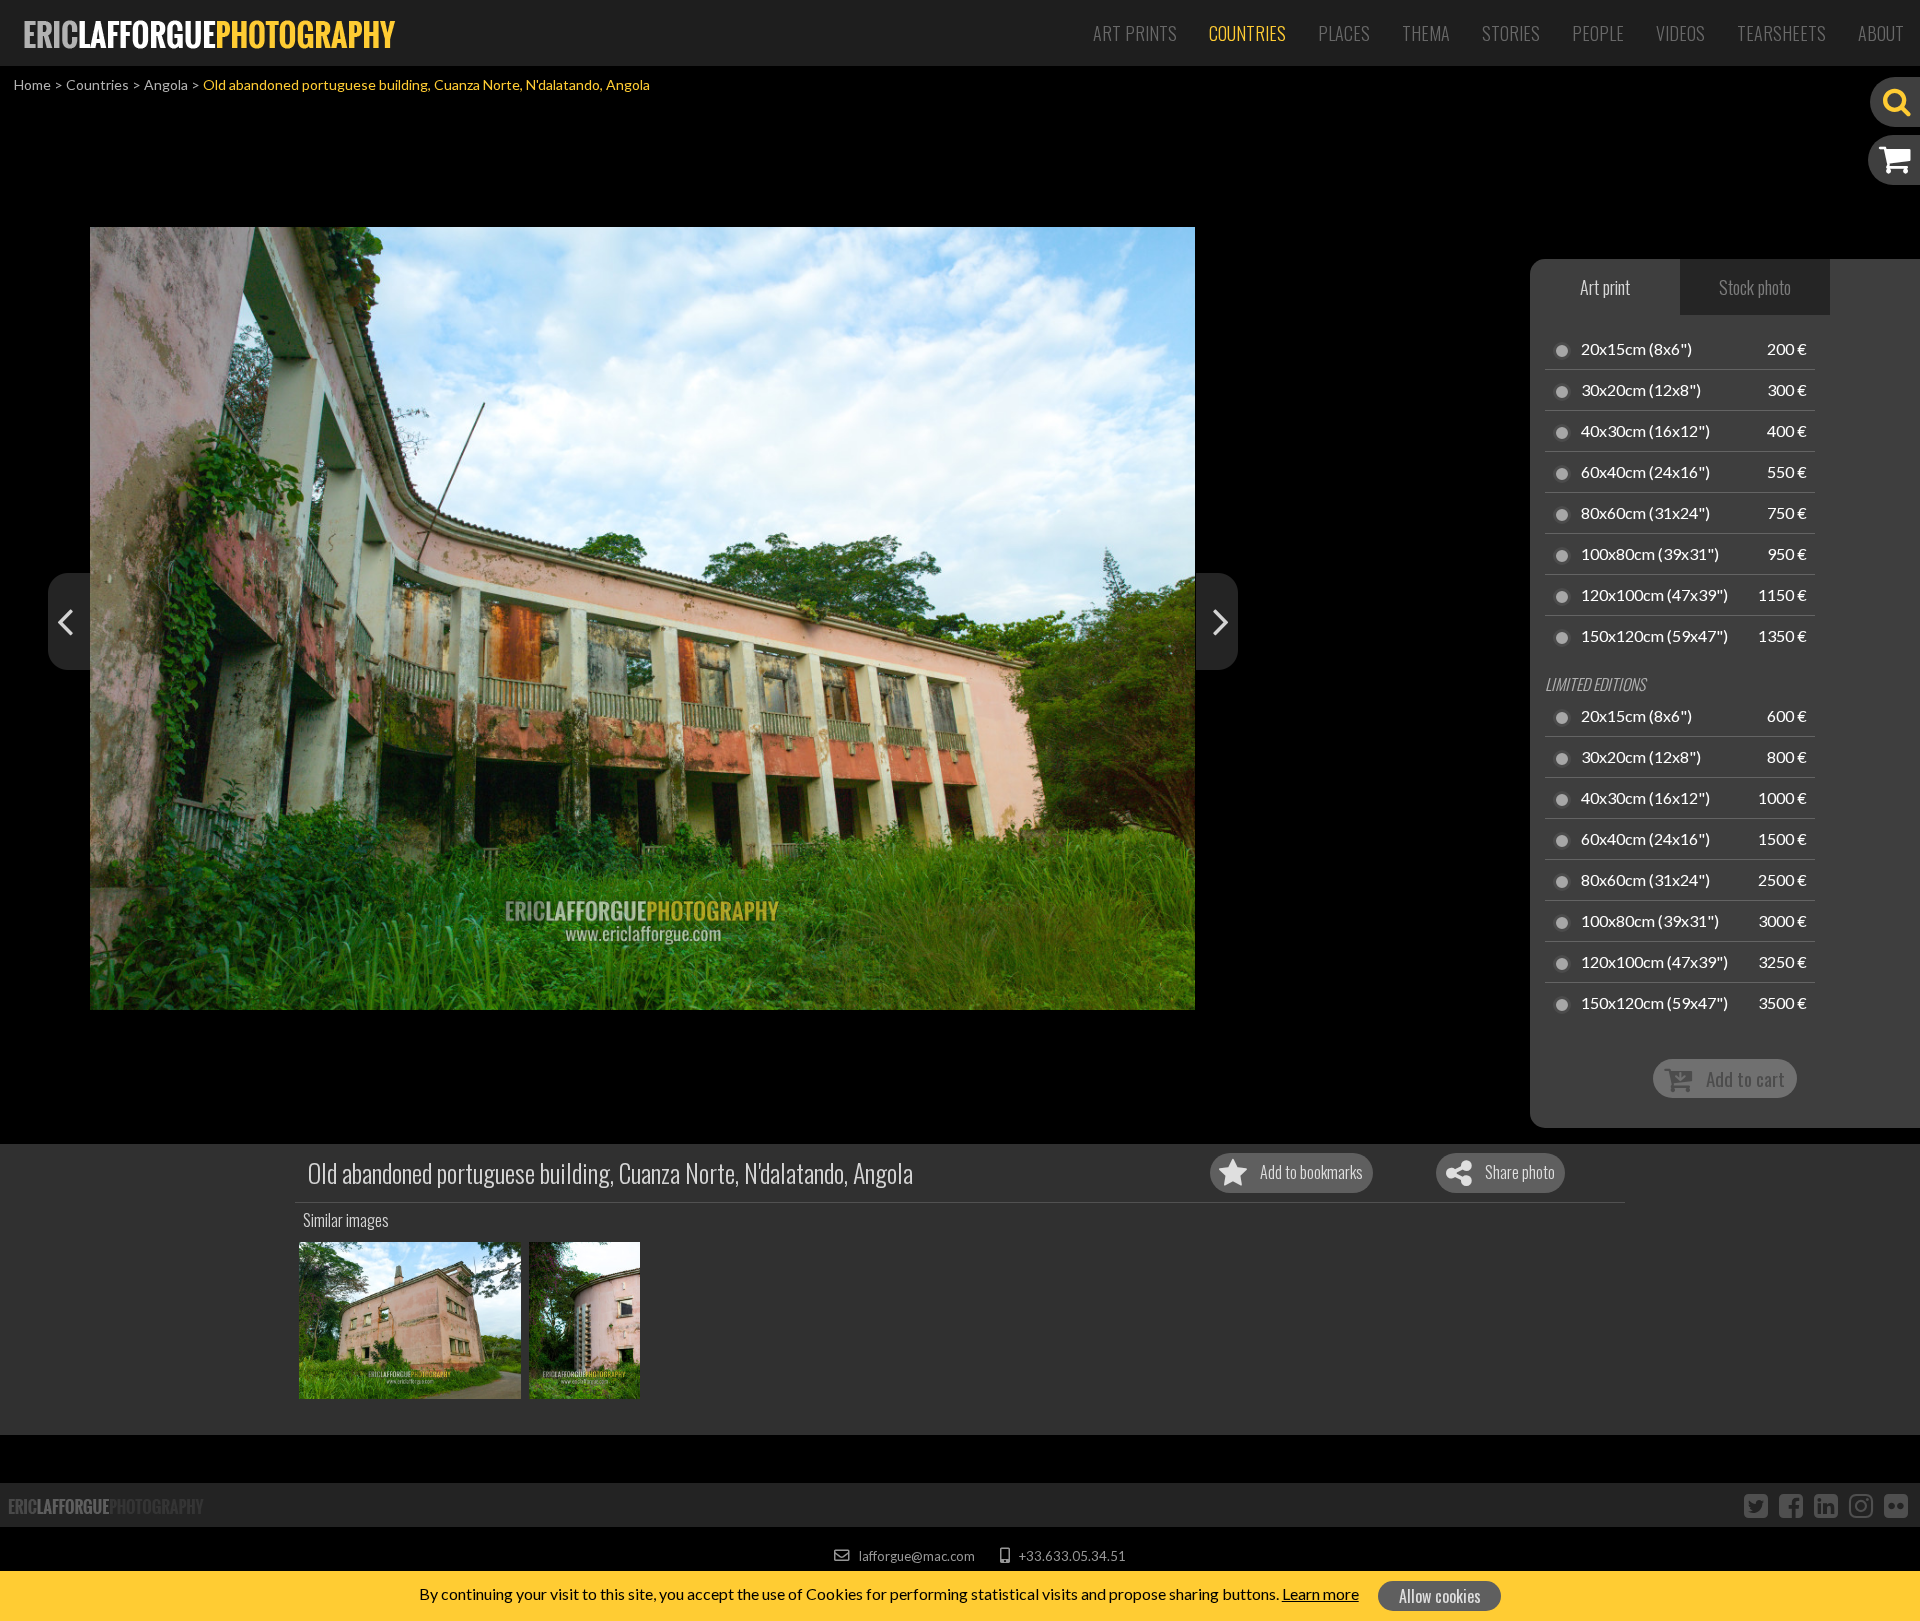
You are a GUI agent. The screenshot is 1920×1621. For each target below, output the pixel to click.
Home (32, 84)
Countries (1247, 33)
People (1598, 33)
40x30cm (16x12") (1645, 432)
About (1881, 33)
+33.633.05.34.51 (1070, 1556)
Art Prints (1135, 33)
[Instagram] (1861, 1505)
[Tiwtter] (1756, 1505)
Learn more (1320, 1593)
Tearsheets (1781, 33)
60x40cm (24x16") (1645, 473)
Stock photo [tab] (1755, 287)
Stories (1511, 33)
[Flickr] (1896, 1505)
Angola (166, 84)
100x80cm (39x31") (1650, 555)
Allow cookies (1440, 1596)
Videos (1680, 33)
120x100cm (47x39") (1654, 596)
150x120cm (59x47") (1654, 637)
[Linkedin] (1826, 1505)
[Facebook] (1791, 1505)
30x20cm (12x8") (1641, 391)
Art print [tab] (1605, 287)
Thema (1426, 33)
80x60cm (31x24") (1645, 514)
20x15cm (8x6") (1636, 350)
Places (1344, 33)
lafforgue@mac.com (915, 1556)
